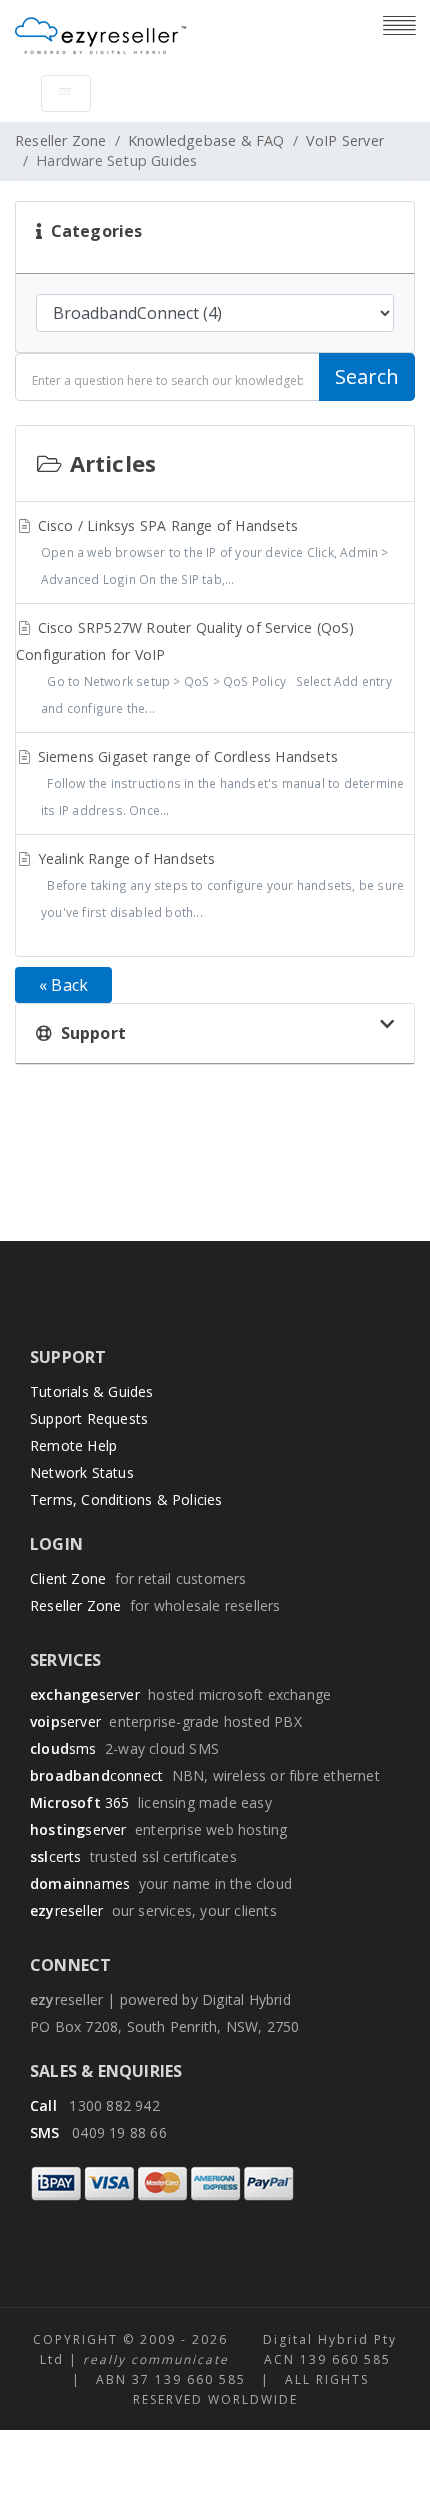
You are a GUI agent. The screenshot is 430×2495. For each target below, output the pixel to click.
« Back (63, 985)
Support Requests (89, 1418)
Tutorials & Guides (92, 1391)
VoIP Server (345, 140)
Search (367, 376)
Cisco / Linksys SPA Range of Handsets (211, 551)
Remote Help (73, 1445)
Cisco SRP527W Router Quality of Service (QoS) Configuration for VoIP (204, 667)
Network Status (82, 1472)
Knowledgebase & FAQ (206, 140)
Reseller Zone (61, 140)
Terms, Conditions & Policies (126, 1499)
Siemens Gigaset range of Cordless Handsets (219, 782)
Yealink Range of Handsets (219, 884)
